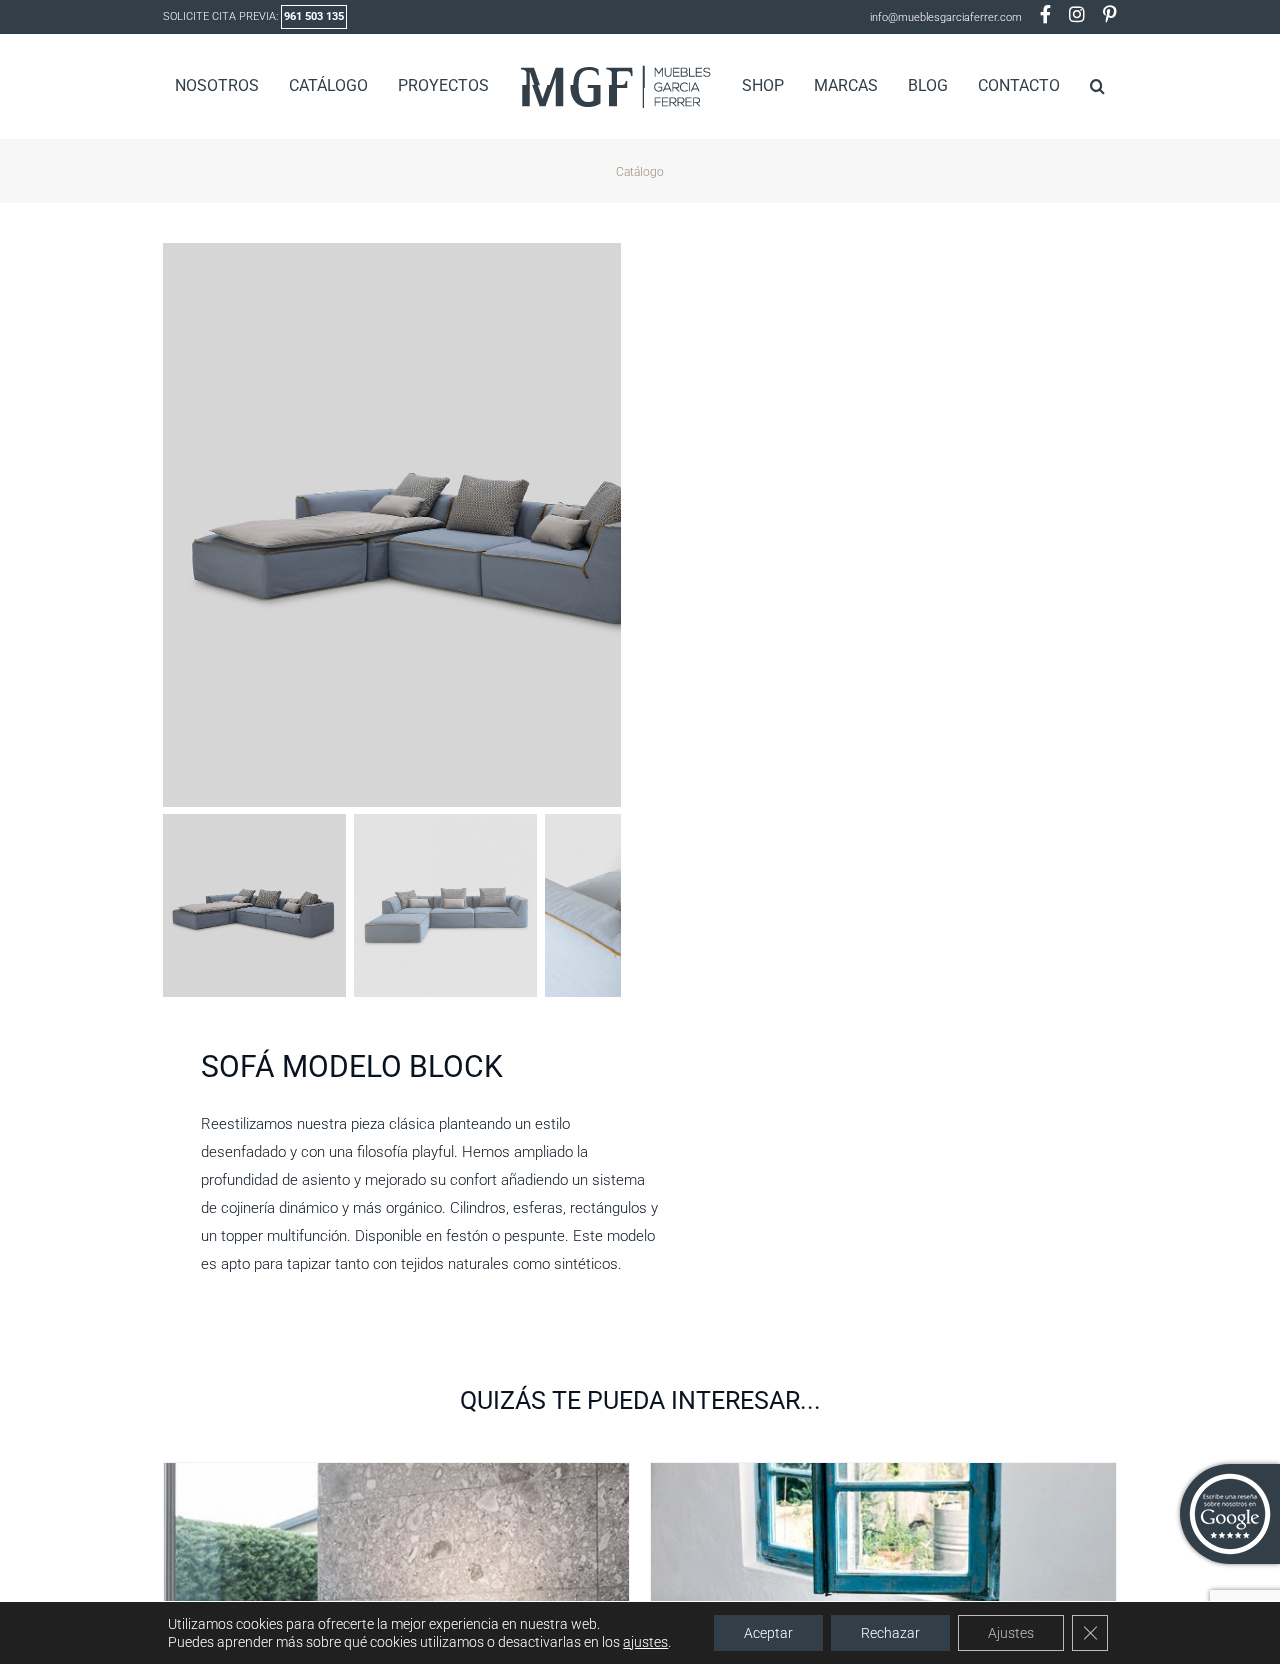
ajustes (645, 1642)
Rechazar (890, 1633)
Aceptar (768, 1633)
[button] (1065, 86)
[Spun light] (396, 1475)
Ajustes (1011, 1633)
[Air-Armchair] (883, 1475)
